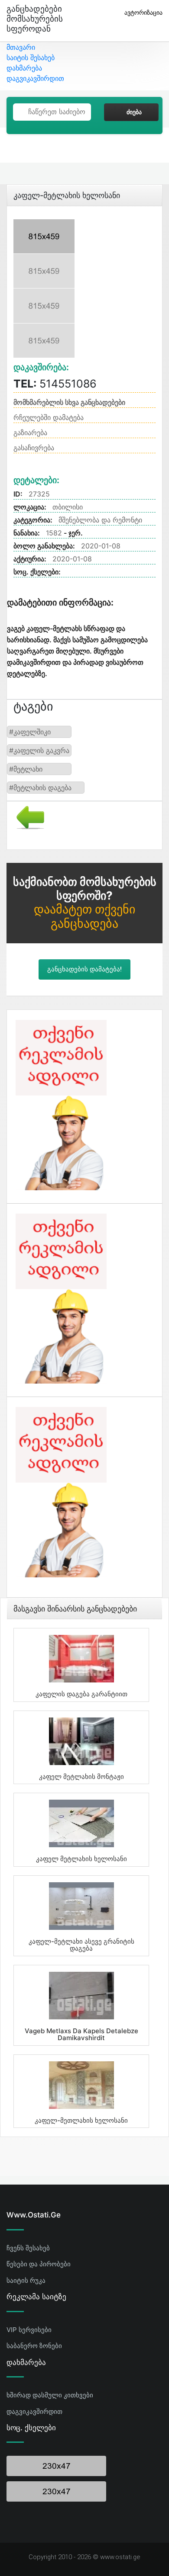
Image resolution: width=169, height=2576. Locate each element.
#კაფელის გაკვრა (39, 750)
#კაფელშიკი (30, 732)
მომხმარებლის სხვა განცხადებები (69, 402)
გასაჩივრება (34, 448)
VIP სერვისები (29, 2330)
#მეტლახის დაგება (40, 788)
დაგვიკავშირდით (35, 78)
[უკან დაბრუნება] (27, 817)
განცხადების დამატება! (84, 969)
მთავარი (21, 47)
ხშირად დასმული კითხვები (50, 2395)
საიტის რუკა (26, 2280)
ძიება (134, 112)
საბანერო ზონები (34, 2346)
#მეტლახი (26, 769)
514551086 (55, 384)
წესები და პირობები (39, 2264)
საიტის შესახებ (31, 58)
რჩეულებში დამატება (49, 417)
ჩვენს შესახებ (28, 2248)
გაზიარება (30, 433)
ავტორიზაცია (143, 12)
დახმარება (24, 68)
